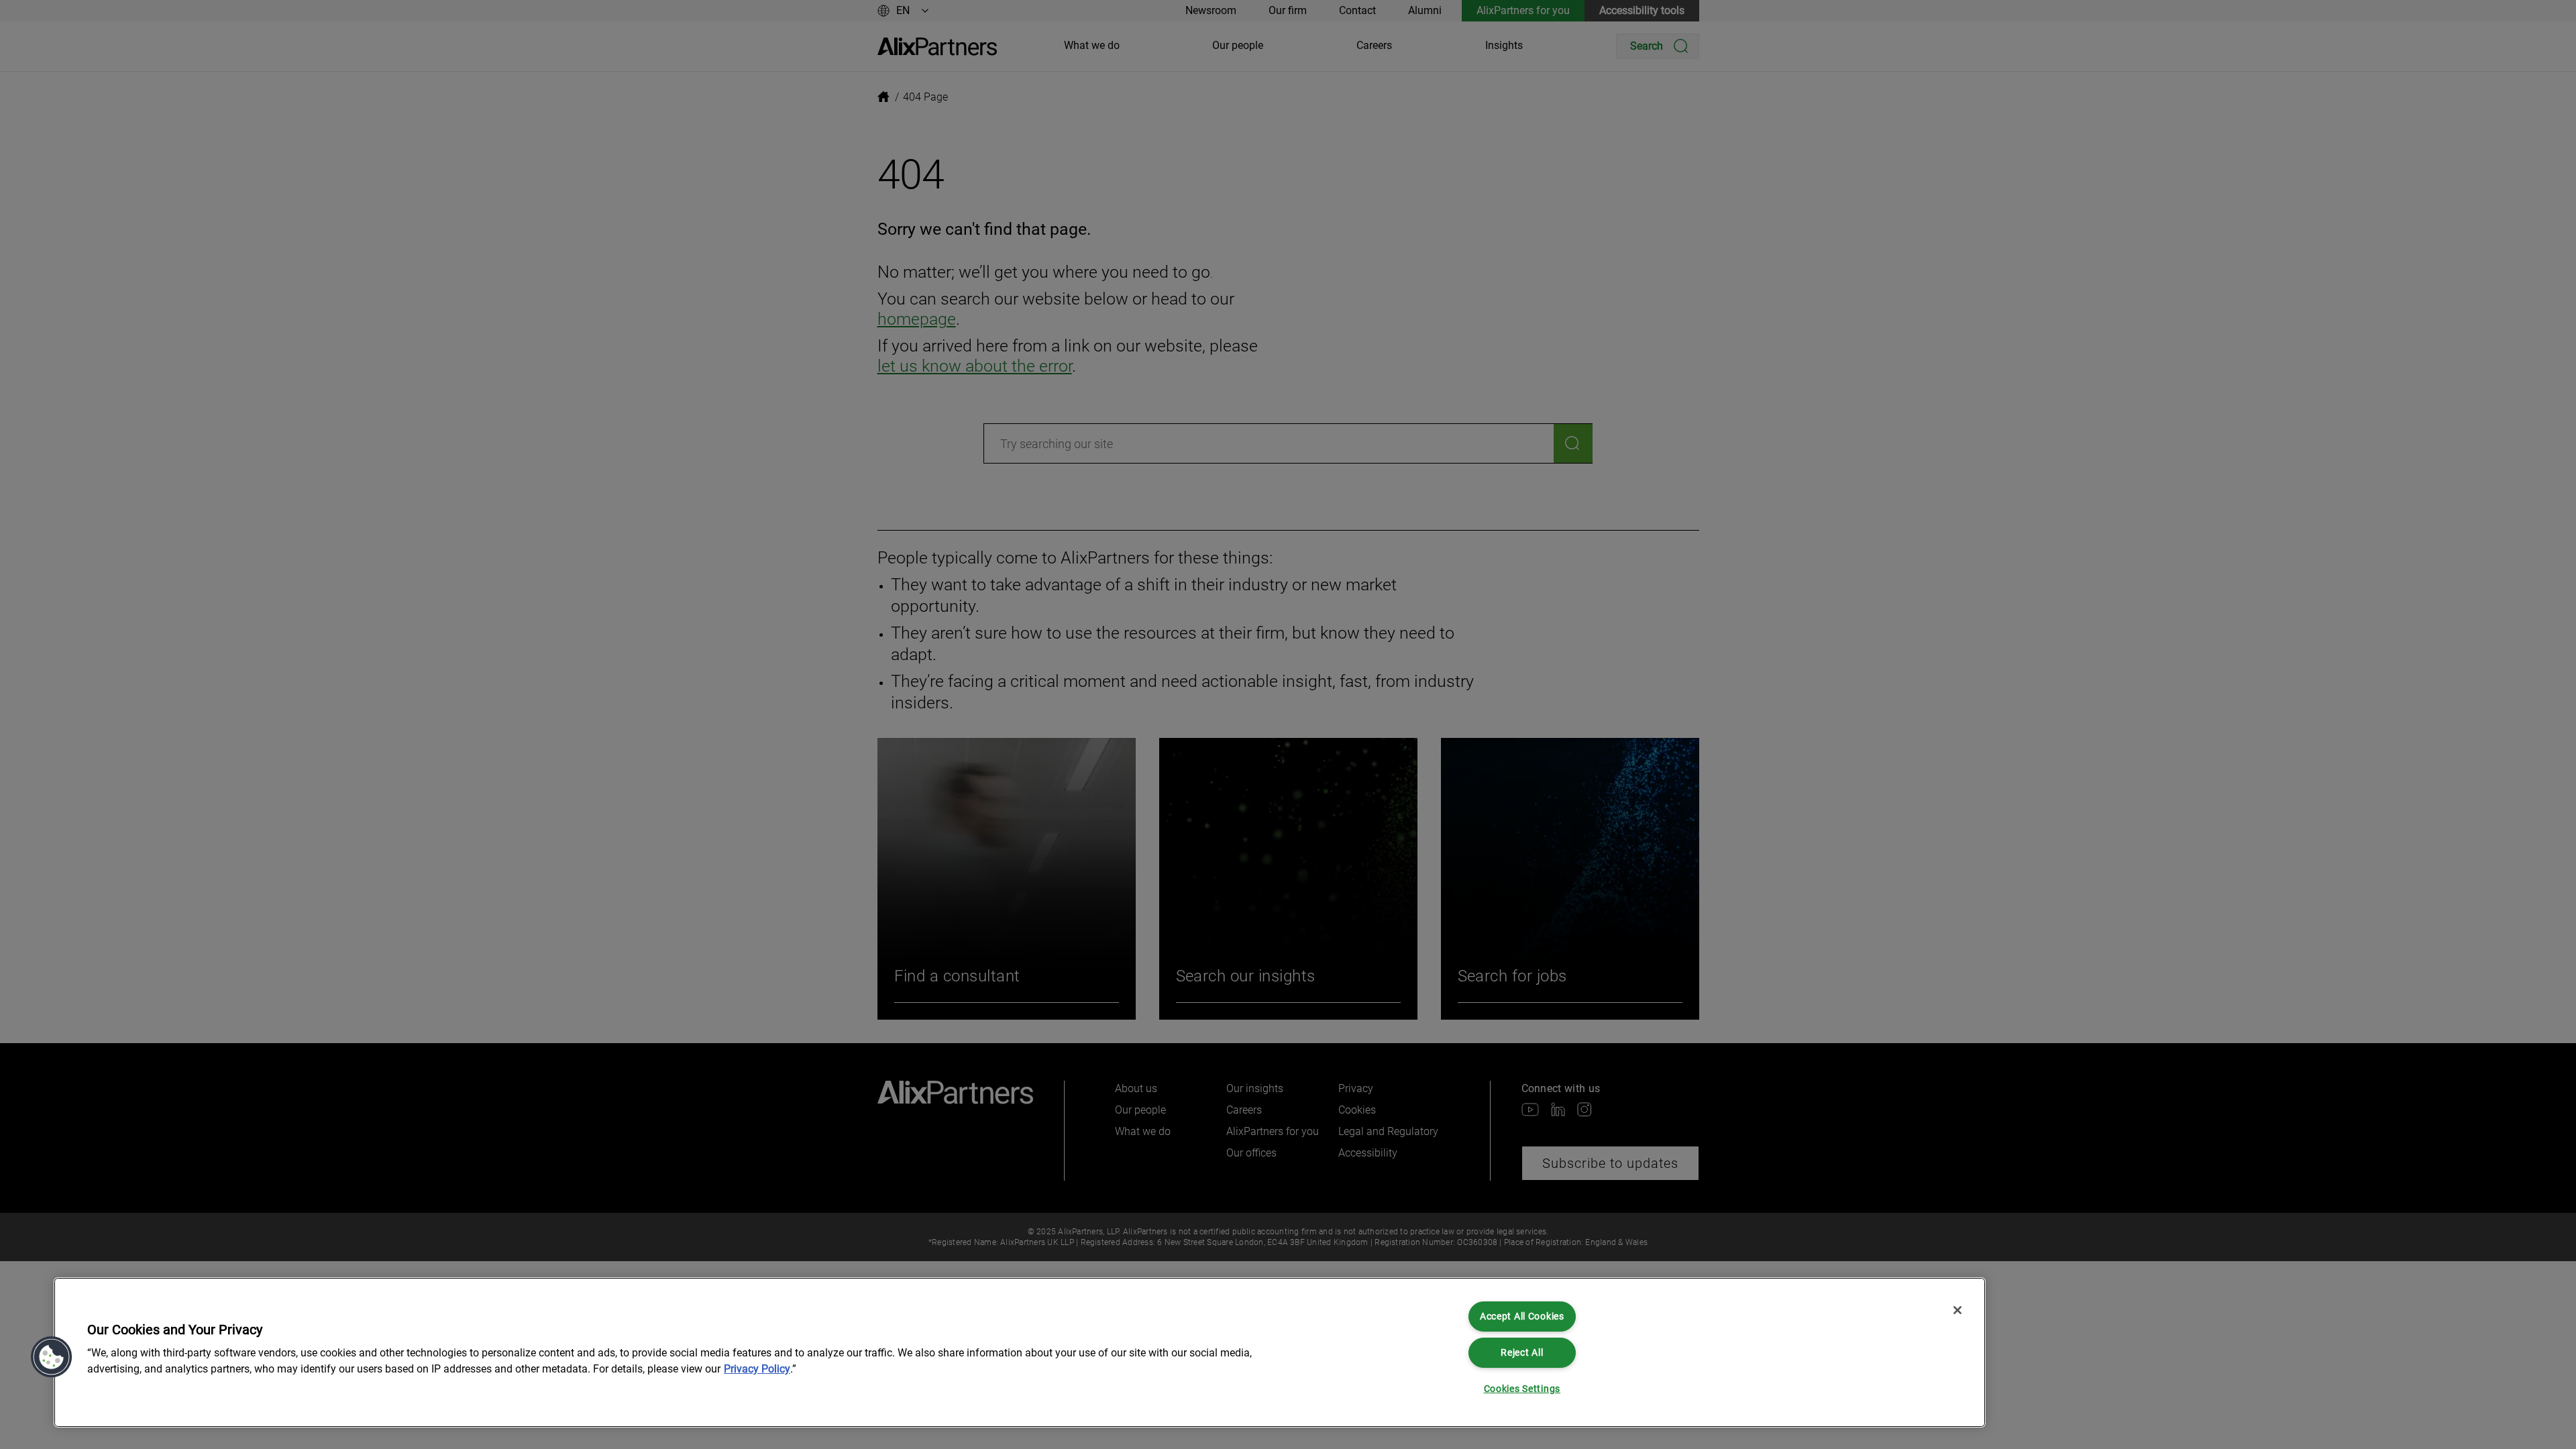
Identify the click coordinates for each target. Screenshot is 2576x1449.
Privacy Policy (757, 1369)
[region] (1020, 1352)
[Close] (1957, 1310)
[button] (52, 1357)
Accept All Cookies (1522, 1317)
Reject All (1522, 1353)
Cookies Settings (1522, 1389)
